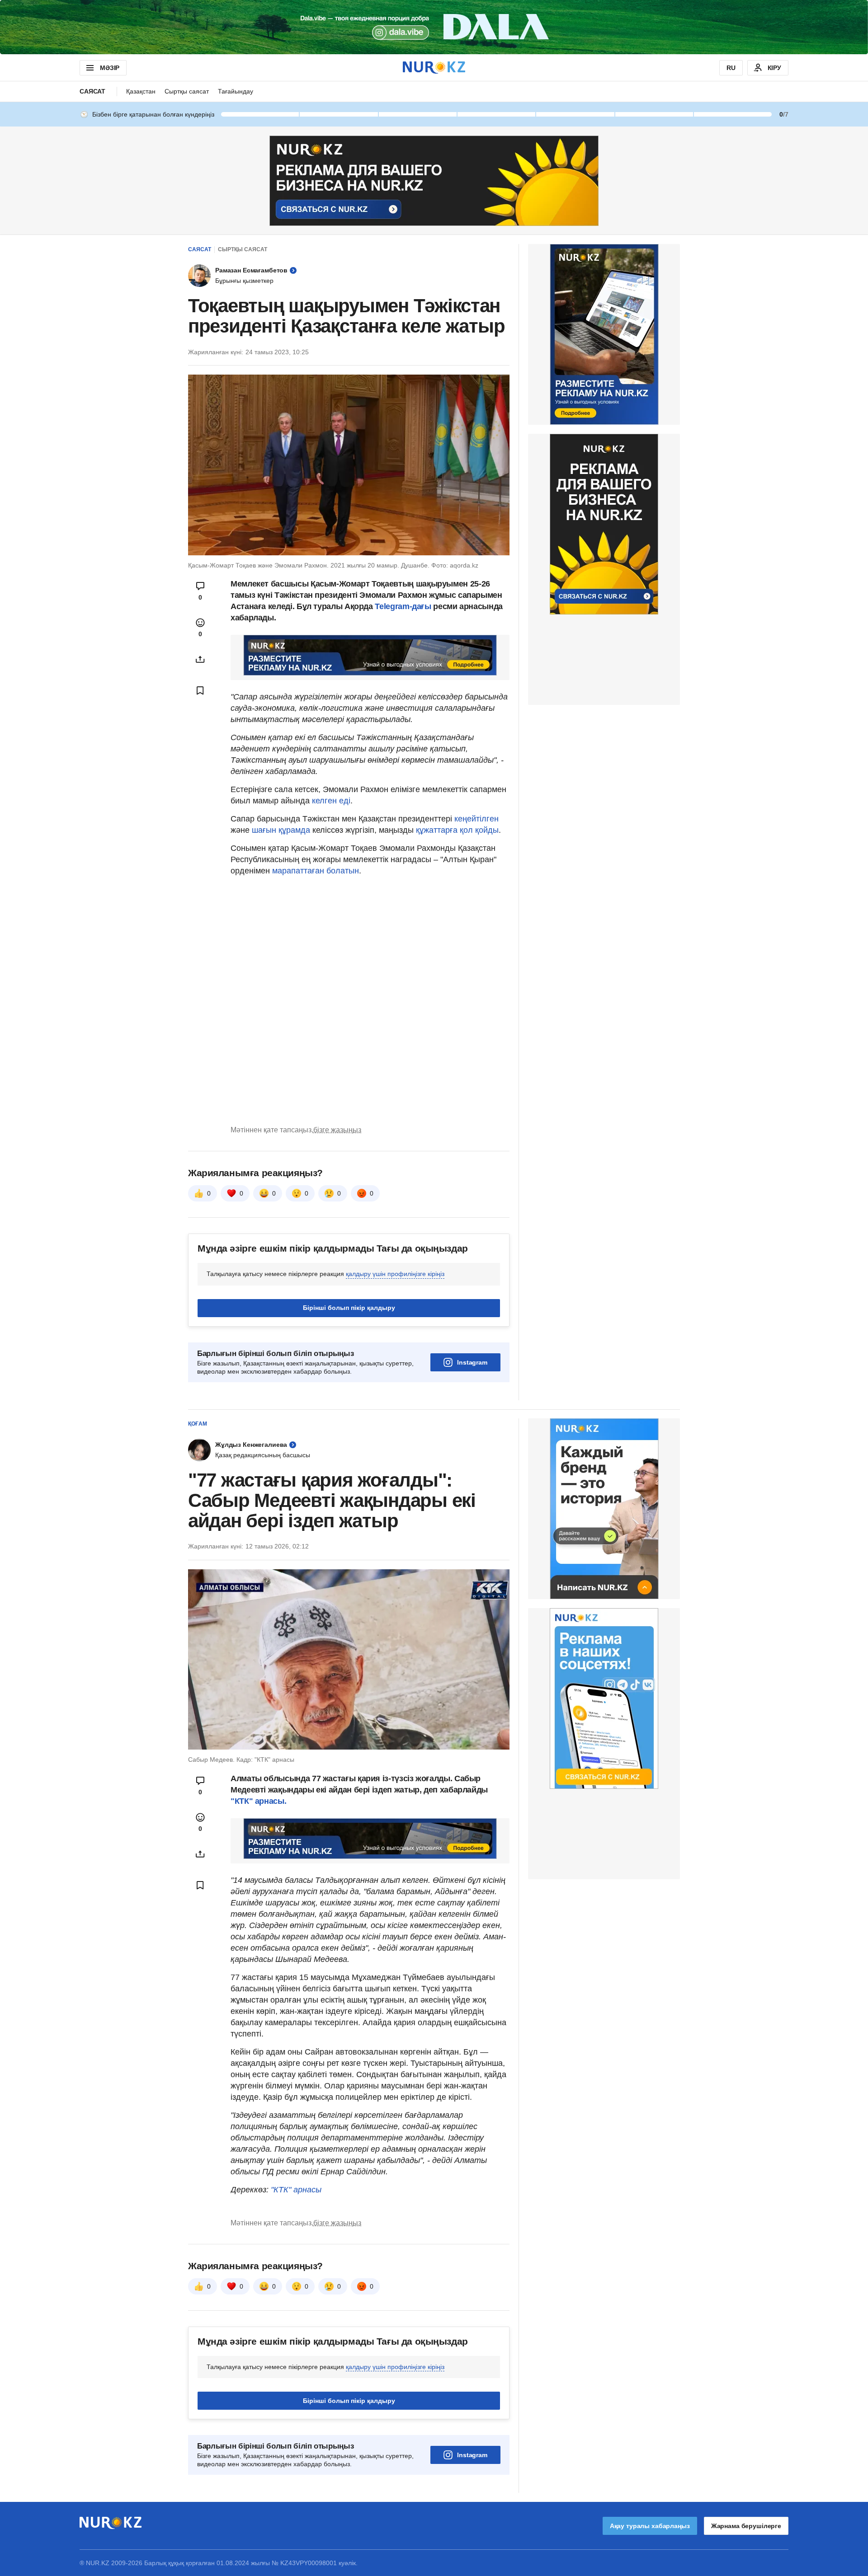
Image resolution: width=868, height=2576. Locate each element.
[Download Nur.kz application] (434, 27)
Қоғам (198, 1424)
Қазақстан (141, 91)
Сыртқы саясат (187, 91)
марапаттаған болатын (316, 871)
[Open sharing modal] (200, 659)
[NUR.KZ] (434, 68)
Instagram (472, 1362)
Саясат (92, 91)
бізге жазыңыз (337, 1130)
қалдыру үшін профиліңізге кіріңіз (395, 1274)
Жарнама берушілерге (746, 2526)
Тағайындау (236, 91)
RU (731, 68)
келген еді (331, 801)
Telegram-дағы (403, 606)
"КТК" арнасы (296, 2190)
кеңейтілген (476, 819)
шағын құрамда (282, 830)
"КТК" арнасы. (258, 1801)
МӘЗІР (110, 68)
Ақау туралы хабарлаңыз (650, 2526)
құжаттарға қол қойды (457, 830)
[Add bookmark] (200, 690)
